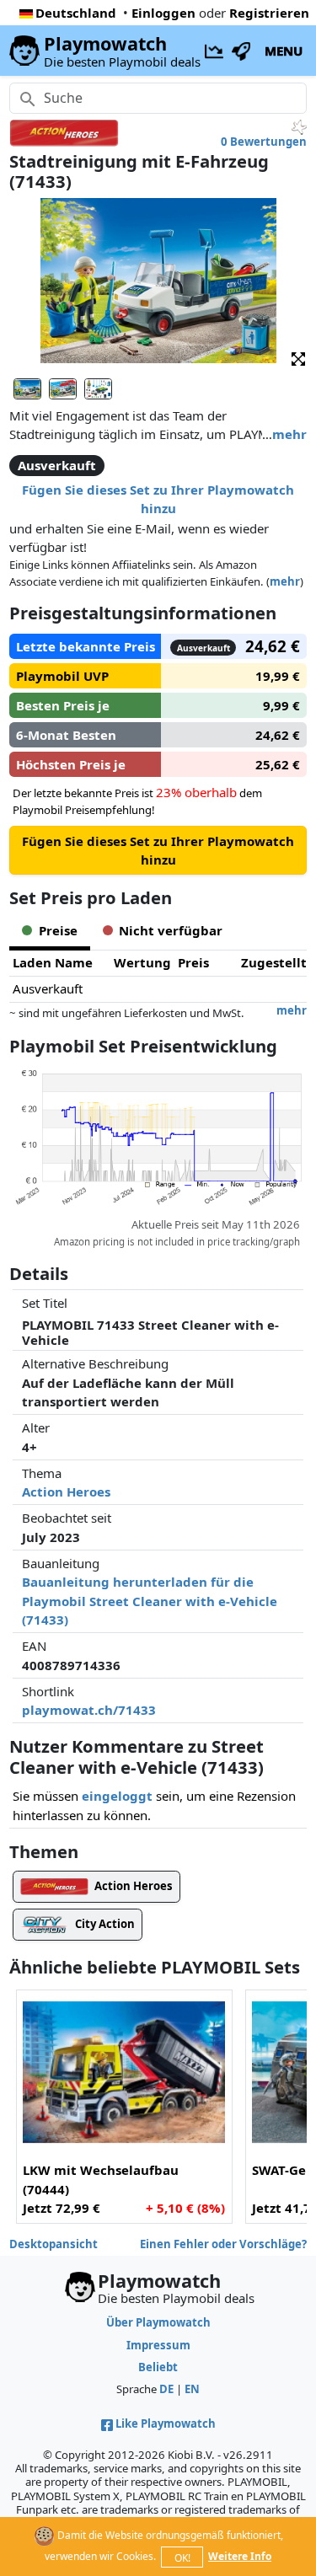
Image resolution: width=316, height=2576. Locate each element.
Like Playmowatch (166, 2423)
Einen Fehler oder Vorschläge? (223, 2244)
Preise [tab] (58, 930)
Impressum (158, 2345)
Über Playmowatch (158, 2322)
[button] (298, 358)
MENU (284, 51)
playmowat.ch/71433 (89, 1710)
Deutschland (76, 13)
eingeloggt (117, 1796)
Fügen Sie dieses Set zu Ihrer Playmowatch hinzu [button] (158, 499)
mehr (289, 434)
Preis (193, 962)
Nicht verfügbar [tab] (171, 930)
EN (192, 2389)
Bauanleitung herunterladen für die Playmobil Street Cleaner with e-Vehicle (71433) (150, 1601)
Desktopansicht (54, 2244)
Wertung (142, 962)
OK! (182, 2558)
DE (166, 2389)
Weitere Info (240, 2556)
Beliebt (158, 2367)
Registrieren (269, 13)
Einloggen (163, 13)
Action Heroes (66, 1492)
